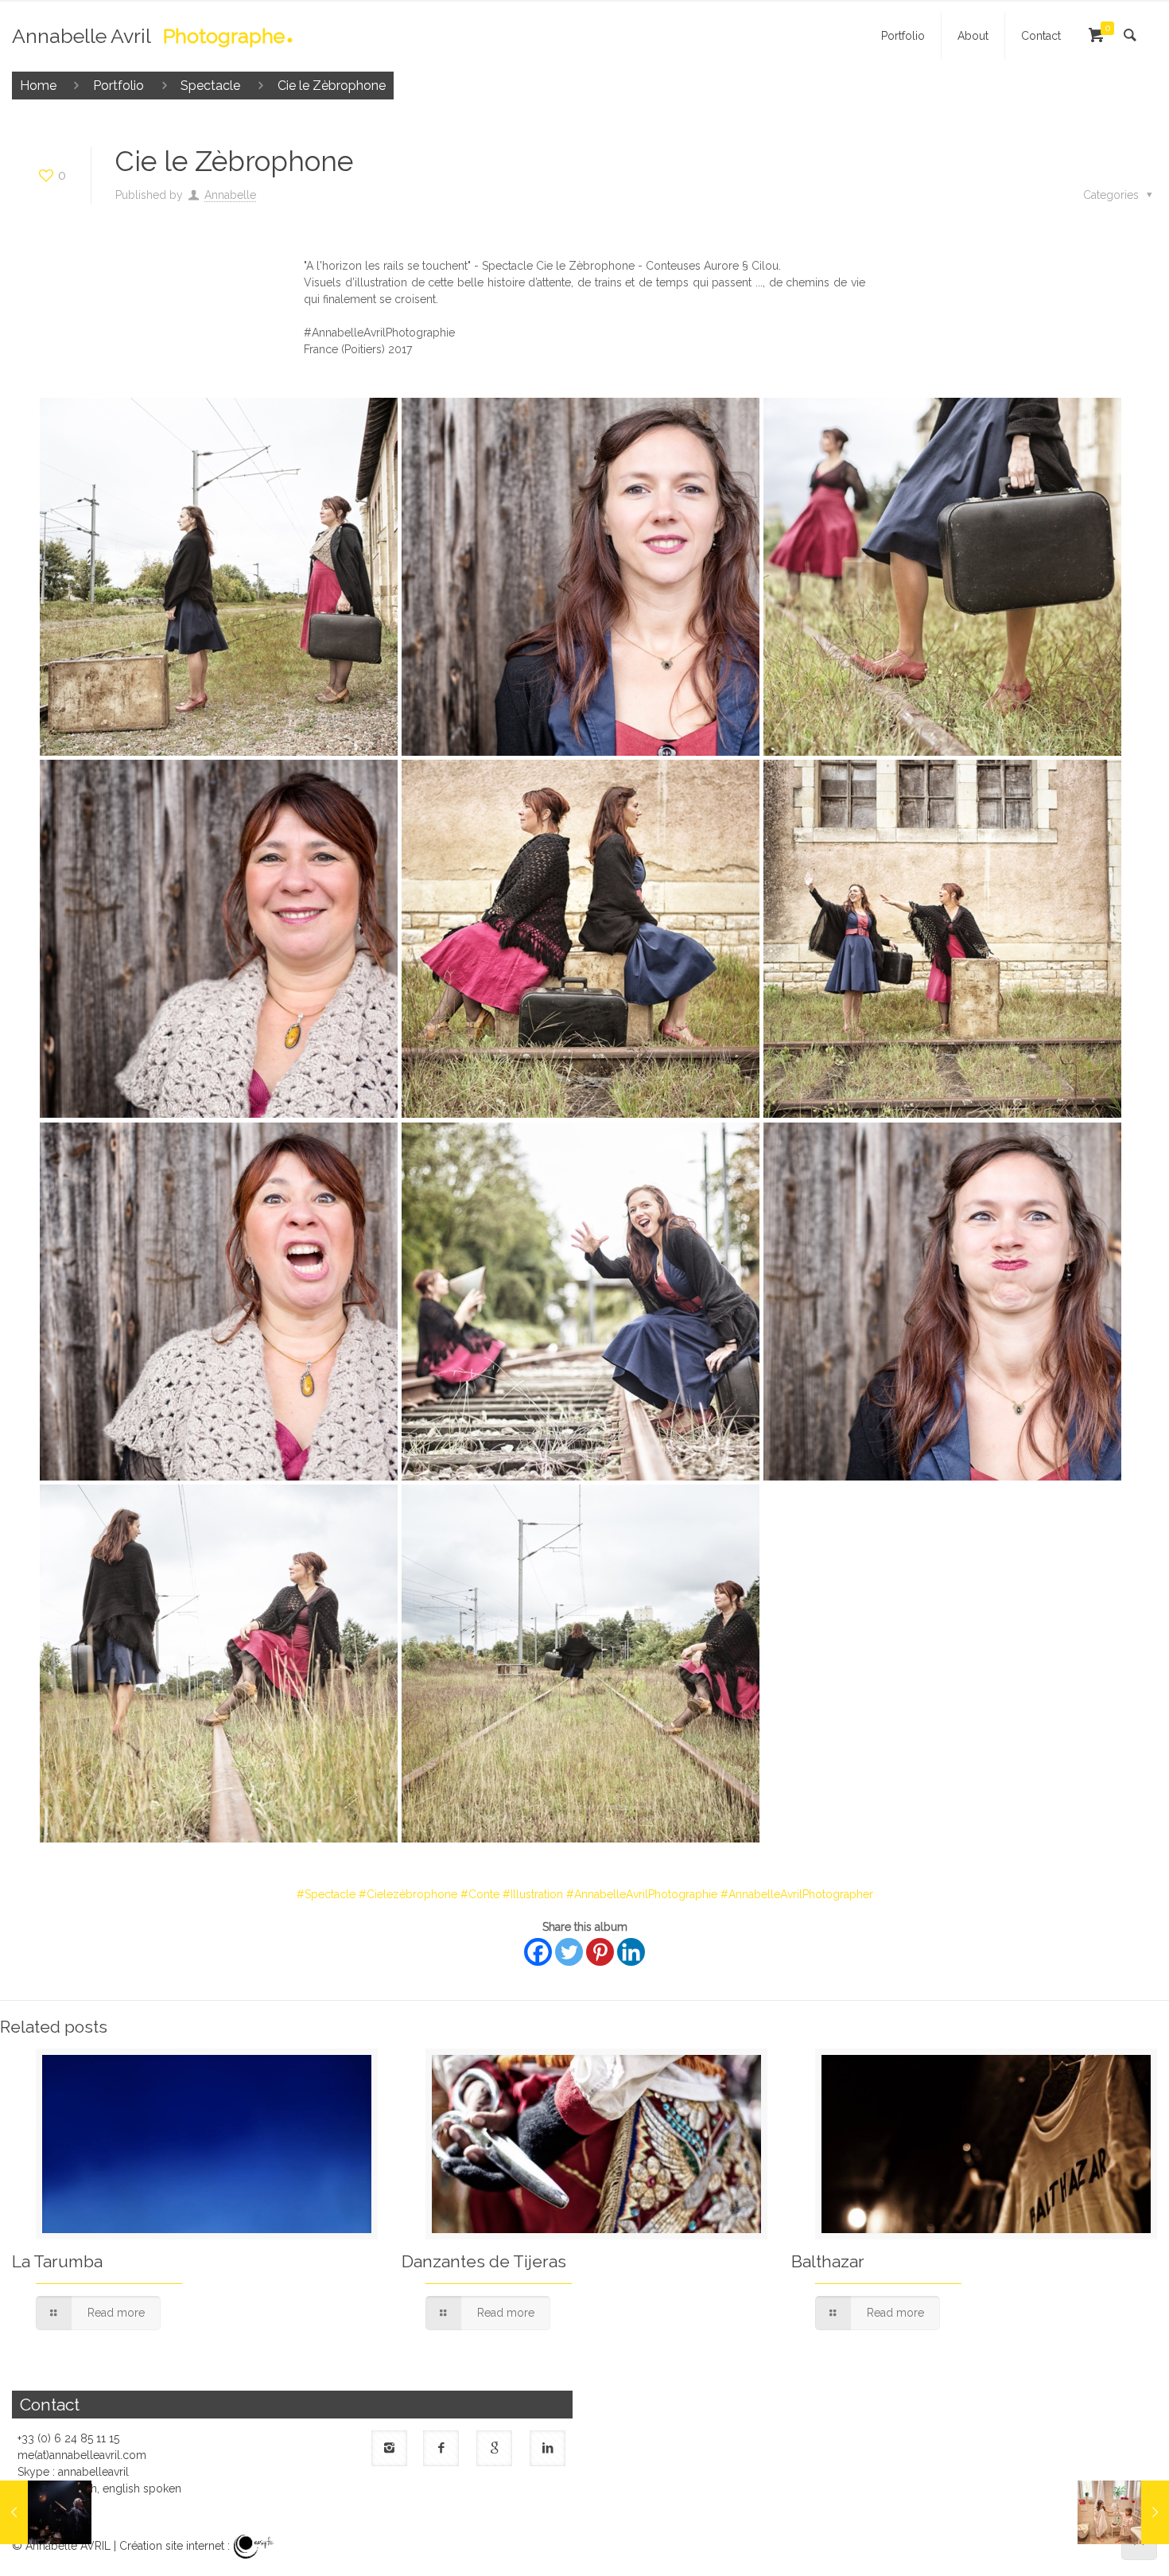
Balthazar (828, 2261)
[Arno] (46, 2512)
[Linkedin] (631, 1952)
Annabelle (230, 195)
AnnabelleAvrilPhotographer (801, 1894)
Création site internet (172, 2546)
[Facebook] (538, 1952)
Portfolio (118, 86)
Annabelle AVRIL (68, 2546)
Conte (484, 1894)
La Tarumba (57, 2261)
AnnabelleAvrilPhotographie (646, 1894)
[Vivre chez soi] (1123, 2512)
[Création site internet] (254, 2546)
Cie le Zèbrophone (332, 86)
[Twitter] (569, 1952)
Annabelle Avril (148, 39)
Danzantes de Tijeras (484, 2261)
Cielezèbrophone (412, 1894)
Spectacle (210, 86)
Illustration (537, 1894)
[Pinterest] (600, 1952)
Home (38, 86)
